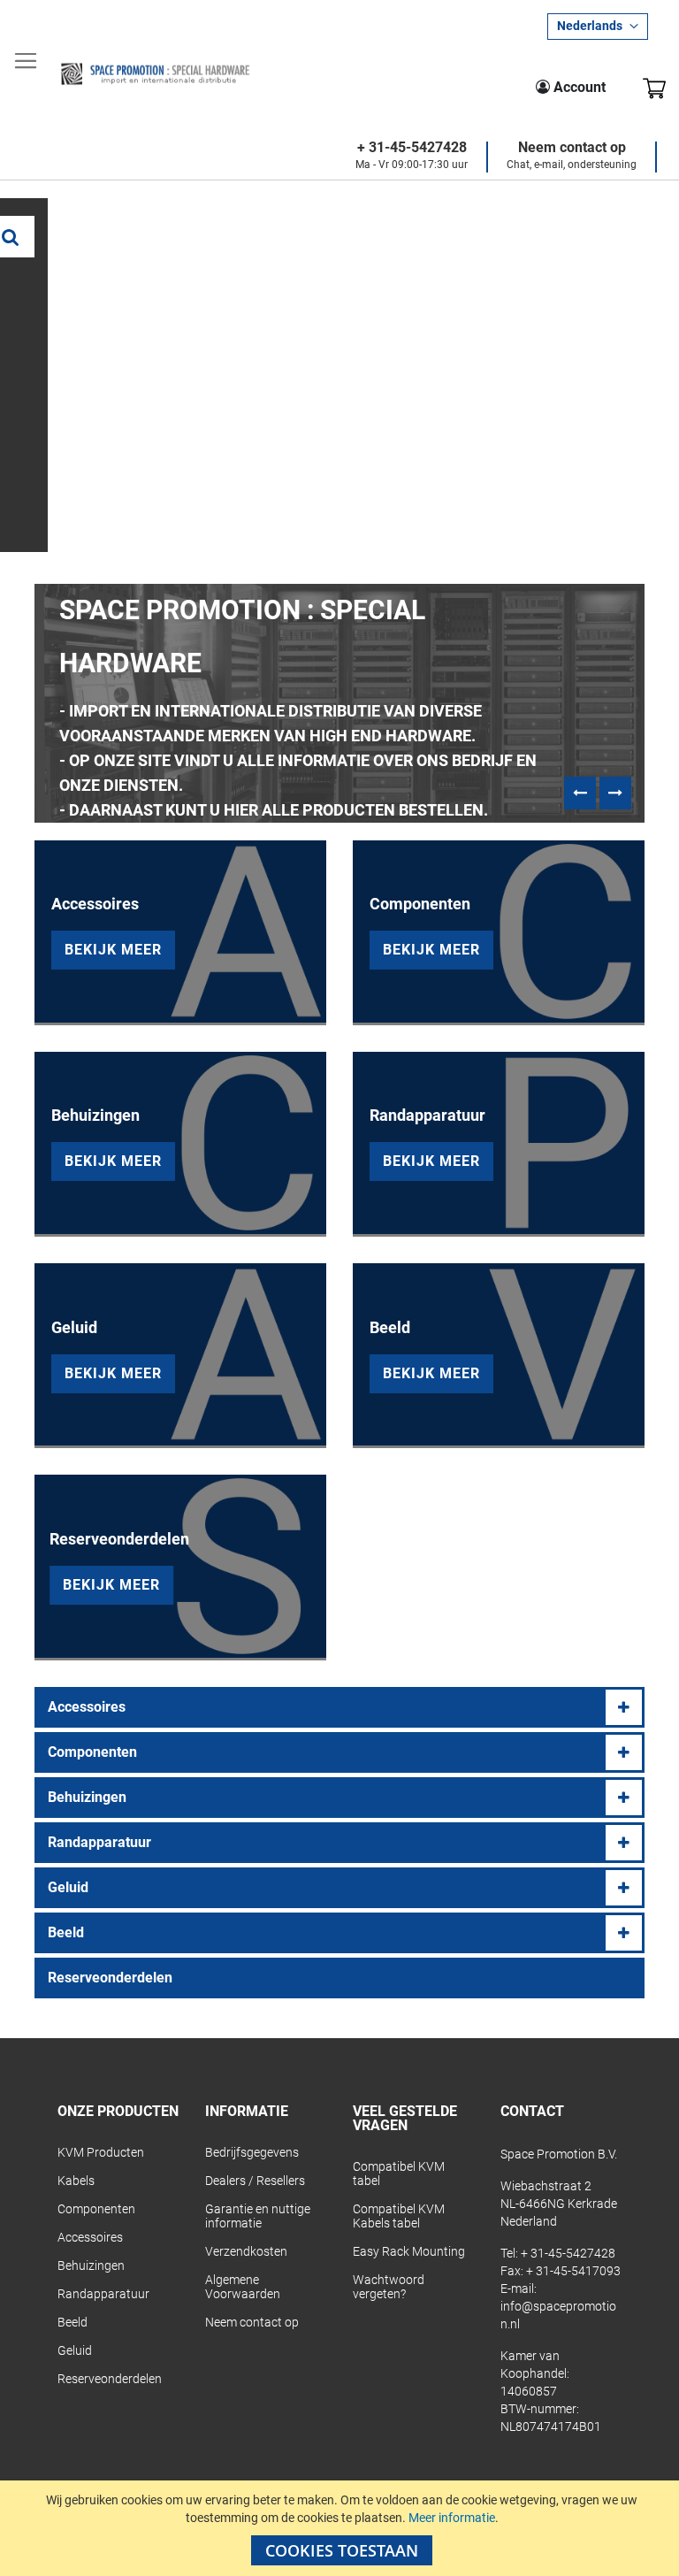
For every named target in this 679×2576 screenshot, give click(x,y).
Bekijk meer (113, 950)
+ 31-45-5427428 (412, 148)
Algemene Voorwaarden (243, 2287)
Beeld (66, 1932)
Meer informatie (452, 2518)
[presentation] (580, 793)
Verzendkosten (246, 2251)
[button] (598, 27)
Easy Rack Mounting (409, 2251)
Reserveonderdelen (110, 1978)
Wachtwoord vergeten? (389, 2287)
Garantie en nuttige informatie (258, 2216)
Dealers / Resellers (255, 2181)
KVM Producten (101, 2152)
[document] (342, 2528)
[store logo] (155, 74)
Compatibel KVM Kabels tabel (399, 2216)
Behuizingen (87, 1797)
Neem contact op (572, 148)
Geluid (68, 1887)
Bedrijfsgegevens (252, 2152)
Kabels (76, 2181)
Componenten (92, 1752)
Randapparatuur (99, 1842)
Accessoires (87, 1707)
